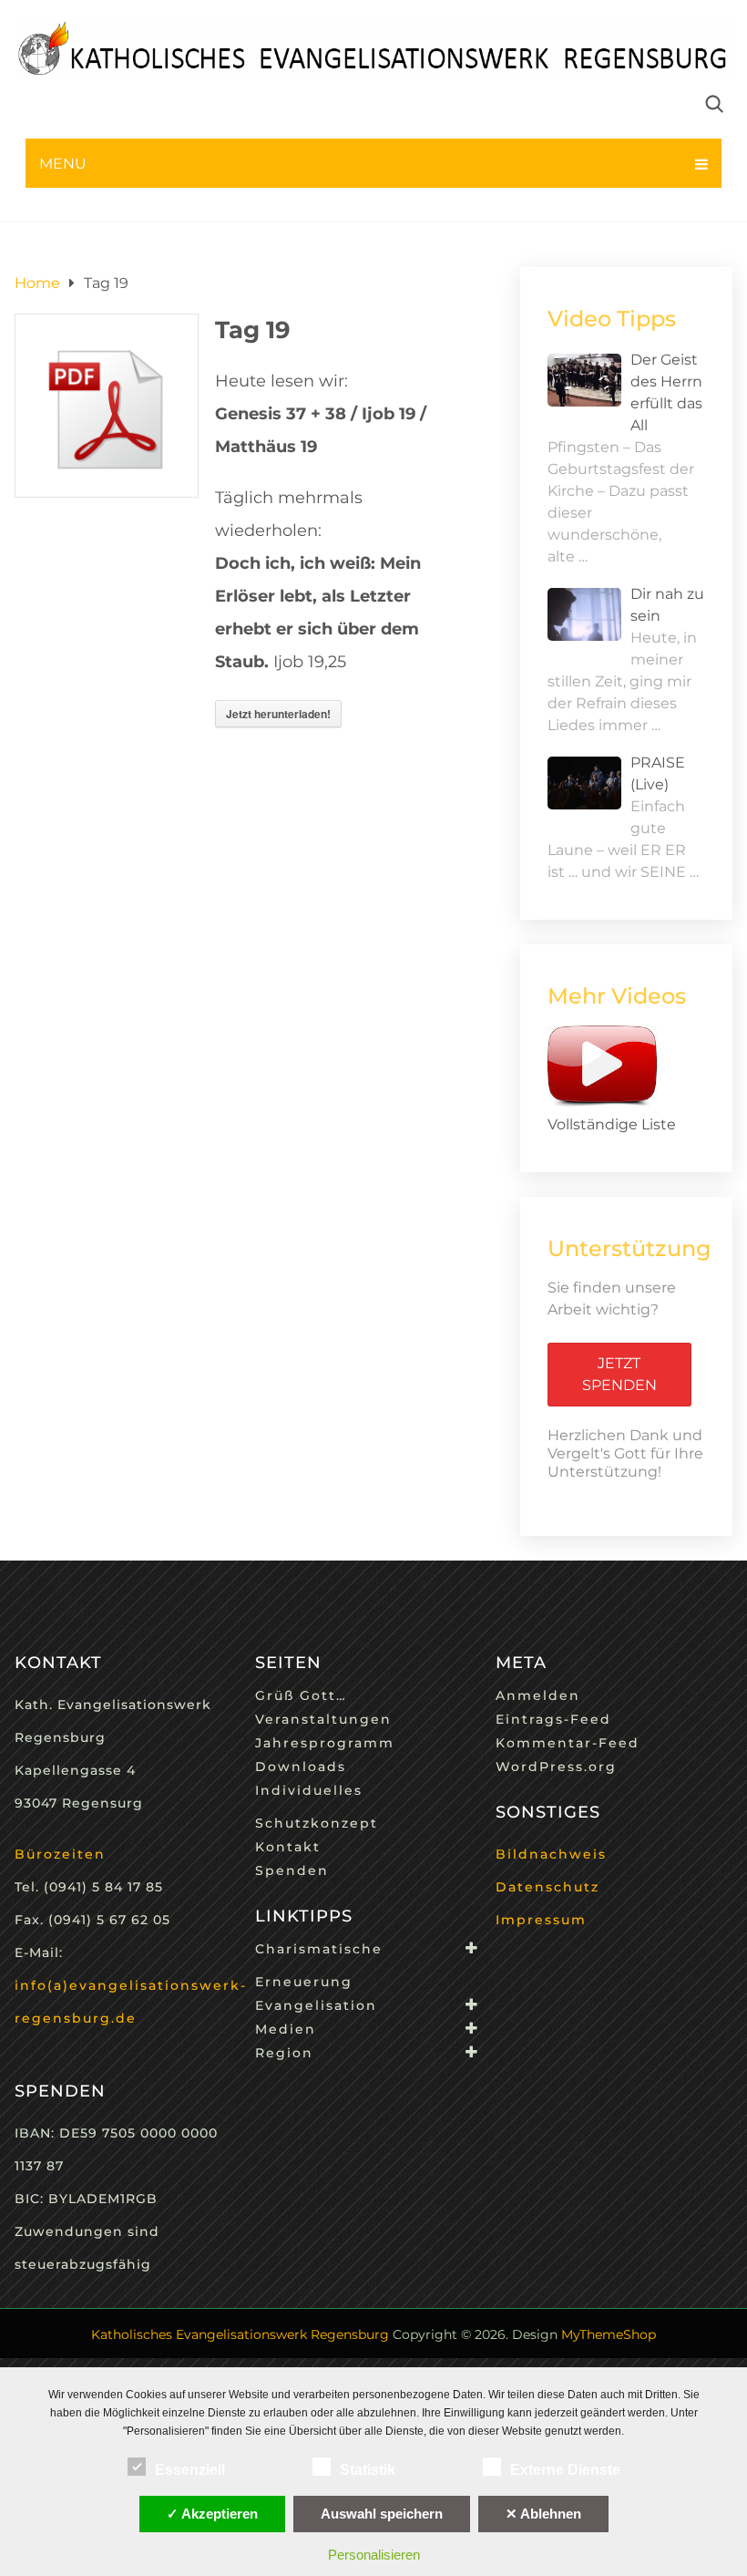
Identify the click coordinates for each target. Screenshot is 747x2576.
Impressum (541, 1920)
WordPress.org (556, 1767)
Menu (63, 164)
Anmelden (538, 1695)
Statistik (368, 2470)
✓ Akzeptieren (212, 2514)
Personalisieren (374, 2555)
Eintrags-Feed (553, 1719)
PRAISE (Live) (658, 773)
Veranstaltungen (323, 1719)
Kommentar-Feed (568, 1743)
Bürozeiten (60, 1854)
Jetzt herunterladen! (278, 714)
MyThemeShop (609, 2334)
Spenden (292, 1870)
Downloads (301, 1767)
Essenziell (190, 2470)
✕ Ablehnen (543, 2514)
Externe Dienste (565, 2470)
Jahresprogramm (325, 1743)
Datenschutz (547, 1887)
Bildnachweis (551, 1854)
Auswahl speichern (382, 2514)
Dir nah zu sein (667, 605)
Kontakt (288, 1847)
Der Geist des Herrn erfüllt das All (666, 392)
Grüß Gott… (301, 1695)
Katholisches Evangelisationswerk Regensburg (240, 2334)
